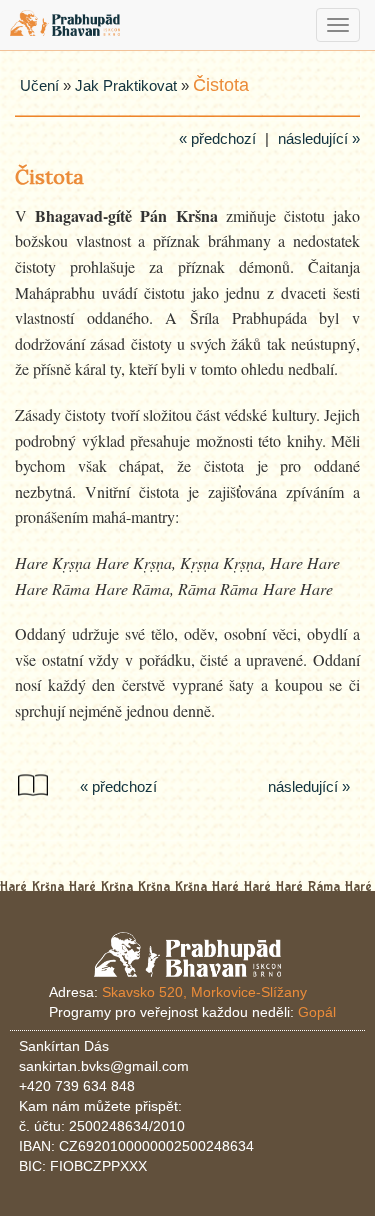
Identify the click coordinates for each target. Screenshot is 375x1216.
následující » (319, 138)
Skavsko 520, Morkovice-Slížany (204, 992)
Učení (39, 85)
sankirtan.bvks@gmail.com (104, 1066)
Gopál (317, 1012)
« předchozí (217, 138)
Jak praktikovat (126, 85)
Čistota (221, 85)
